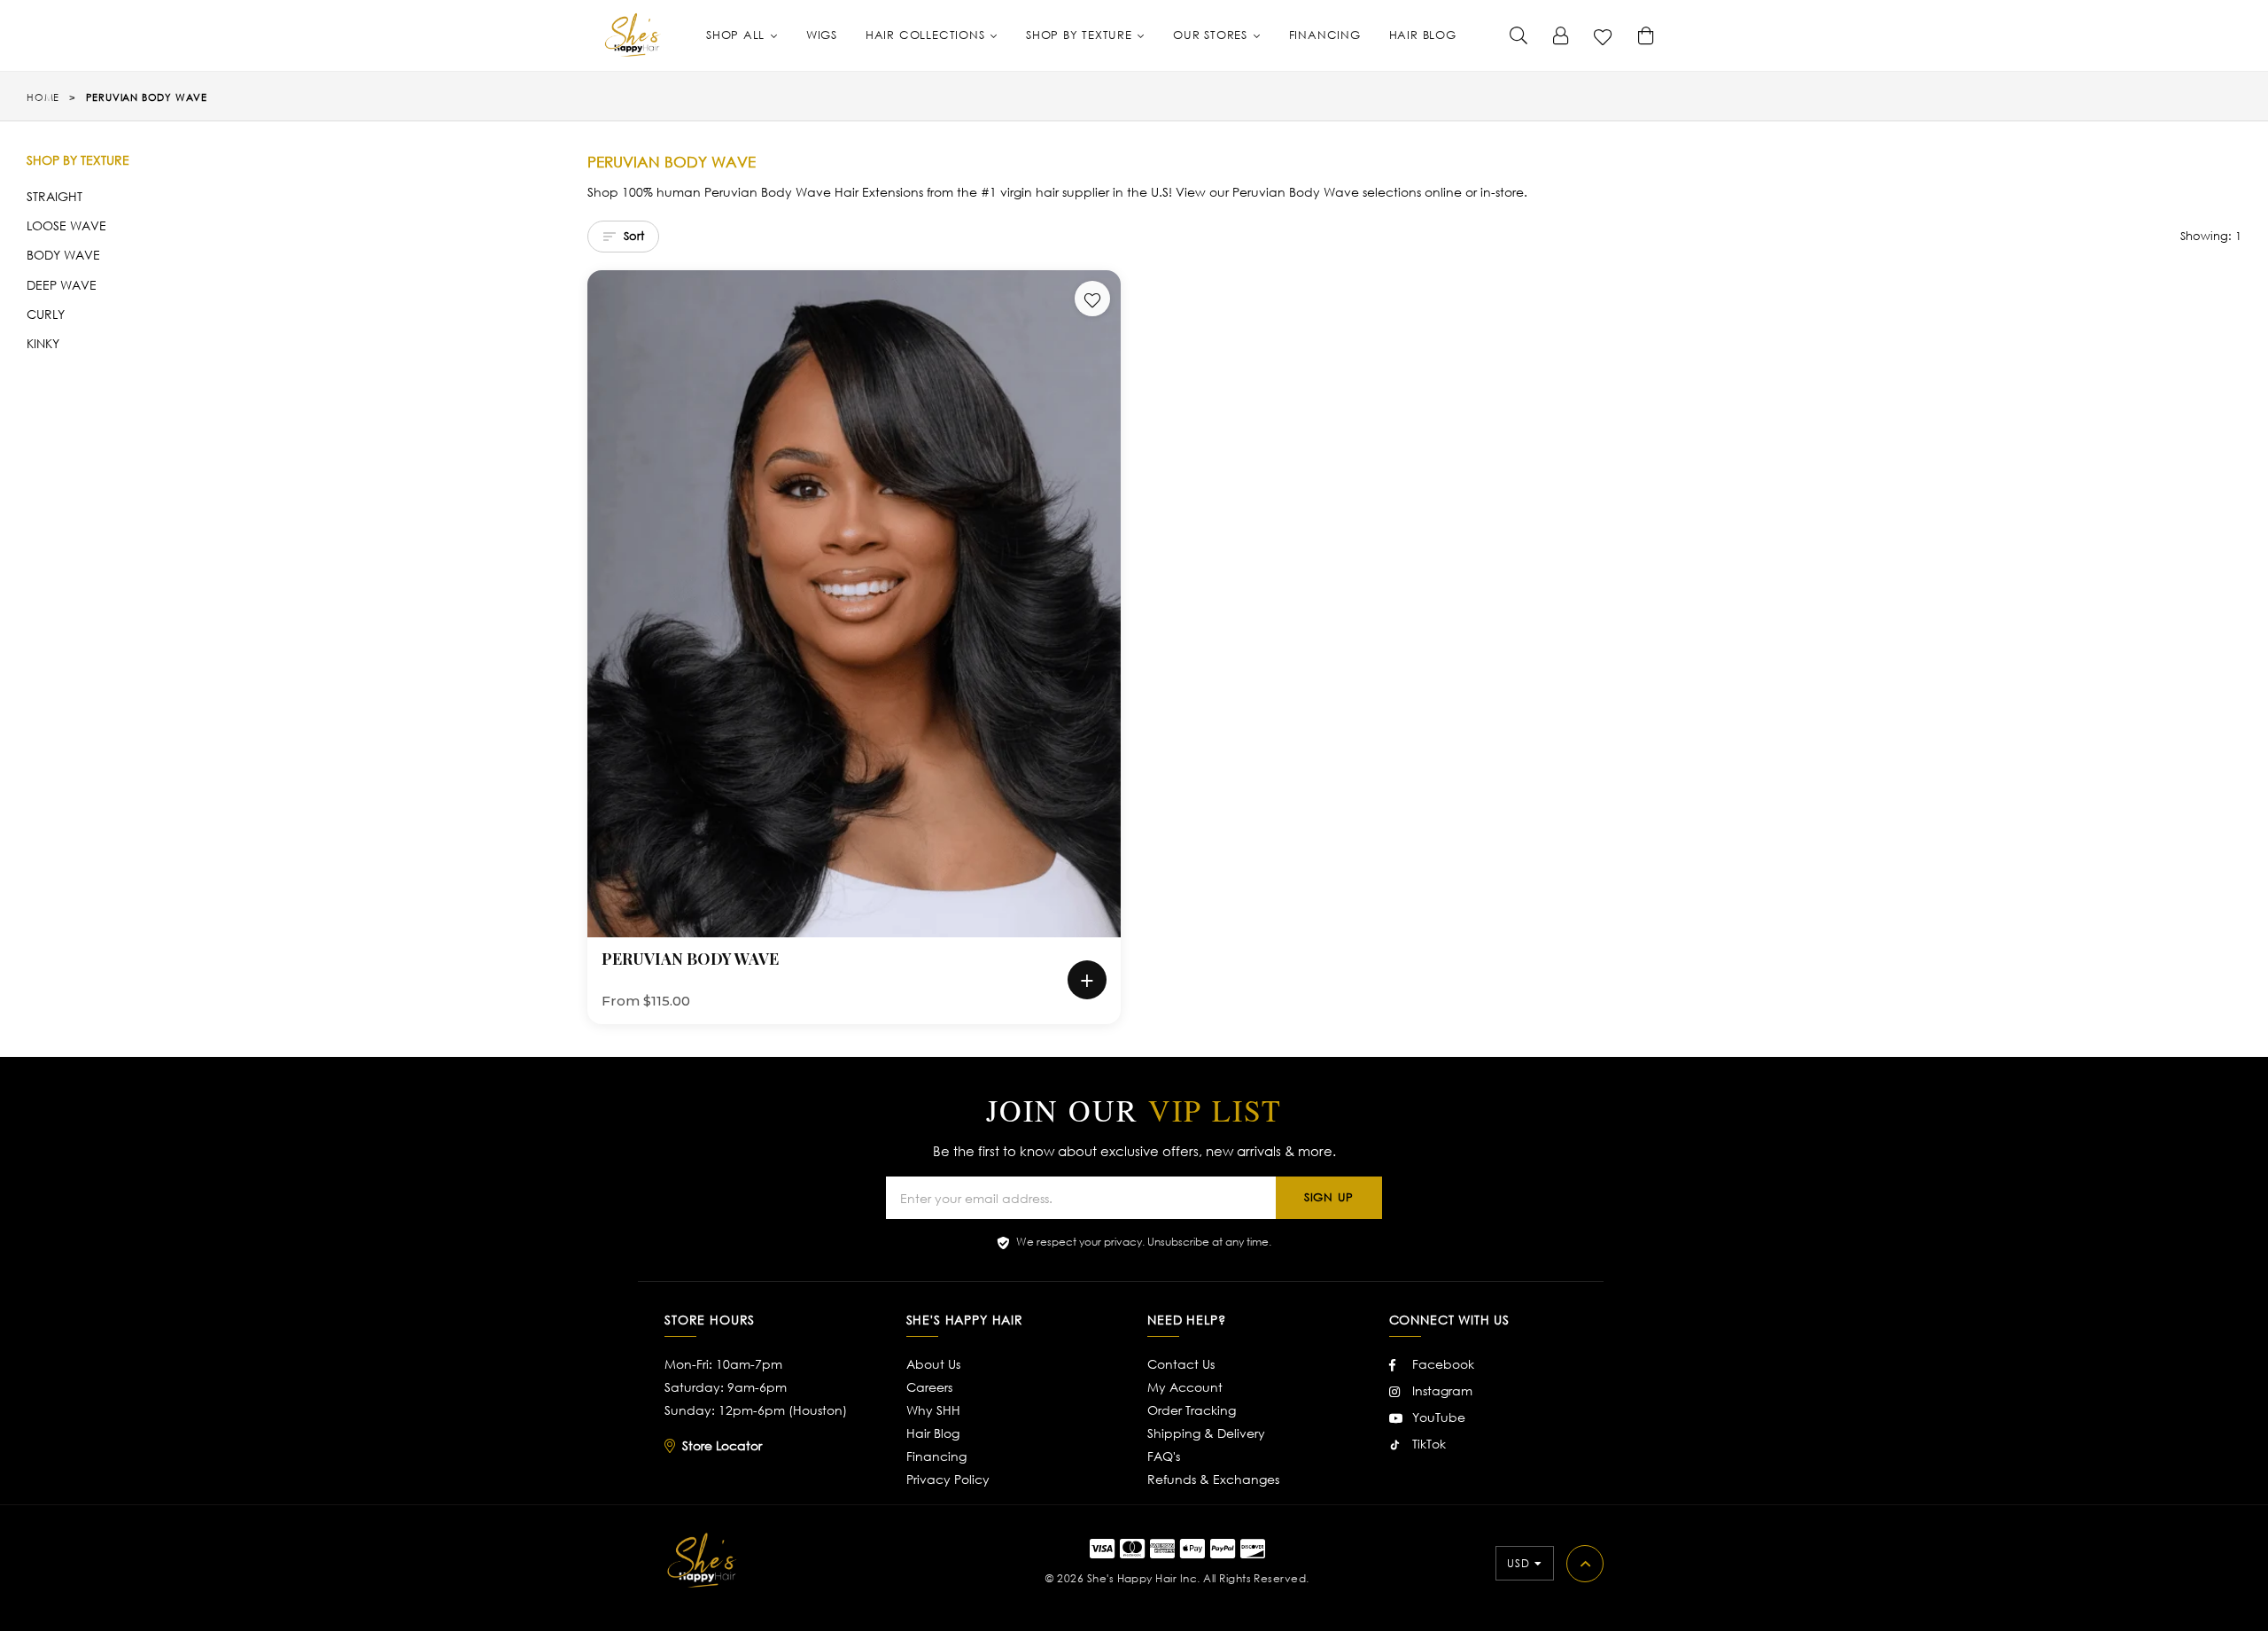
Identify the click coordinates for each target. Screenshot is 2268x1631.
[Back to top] (1585, 1564)
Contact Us (1181, 1364)
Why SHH (933, 1410)
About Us (933, 1364)
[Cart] (1646, 35)
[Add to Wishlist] (1092, 299)
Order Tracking (1192, 1410)
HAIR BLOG (1423, 35)
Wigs (822, 35)
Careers (929, 1387)
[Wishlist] (1604, 35)
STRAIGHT (54, 196)
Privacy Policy (948, 1479)
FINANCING (1325, 35)
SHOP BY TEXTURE (1081, 35)
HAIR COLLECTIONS (927, 35)
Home (43, 97)
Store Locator (722, 1445)
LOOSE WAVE (66, 225)
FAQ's (1164, 1456)
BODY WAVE (63, 255)
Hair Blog (933, 1433)
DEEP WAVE (62, 285)
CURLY (46, 314)
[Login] (1561, 35)
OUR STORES (1212, 35)
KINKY (43, 343)
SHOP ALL (738, 35)
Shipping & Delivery (1206, 1433)
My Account (1185, 1387)
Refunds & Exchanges (1213, 1479)
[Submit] (1518, 35)
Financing (936, 1456)
